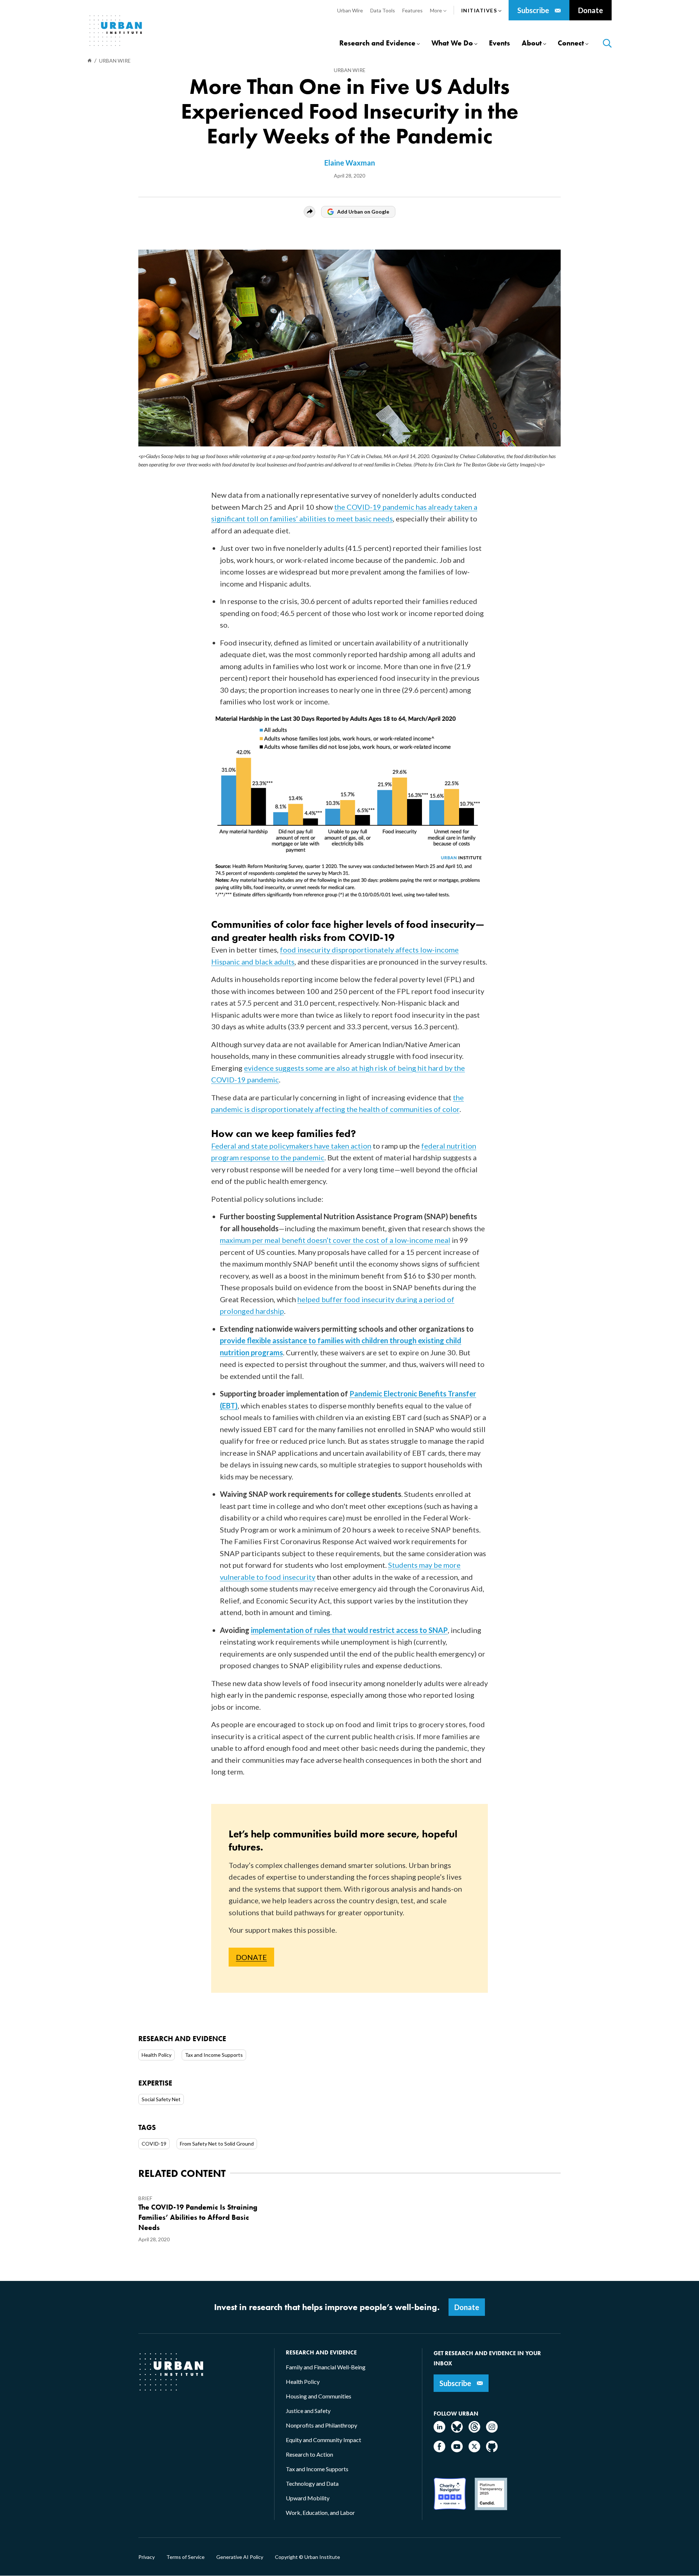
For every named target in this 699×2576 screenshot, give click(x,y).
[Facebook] (439, 2450)
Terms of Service (185, 2557)
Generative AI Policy (240, 2557)
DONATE (251, 1957)
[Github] (492, 2450)
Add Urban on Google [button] (363, 212)
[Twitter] (474, 2450)
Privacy (147, 2557)
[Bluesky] (457, 2430)
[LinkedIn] (439, 2430)
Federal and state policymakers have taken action (291, 1146)
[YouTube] (457, 2450)
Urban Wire (350, 70)
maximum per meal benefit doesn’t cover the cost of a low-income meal (335, 1240)
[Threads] (474, 2430)
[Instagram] (492, 2430)
